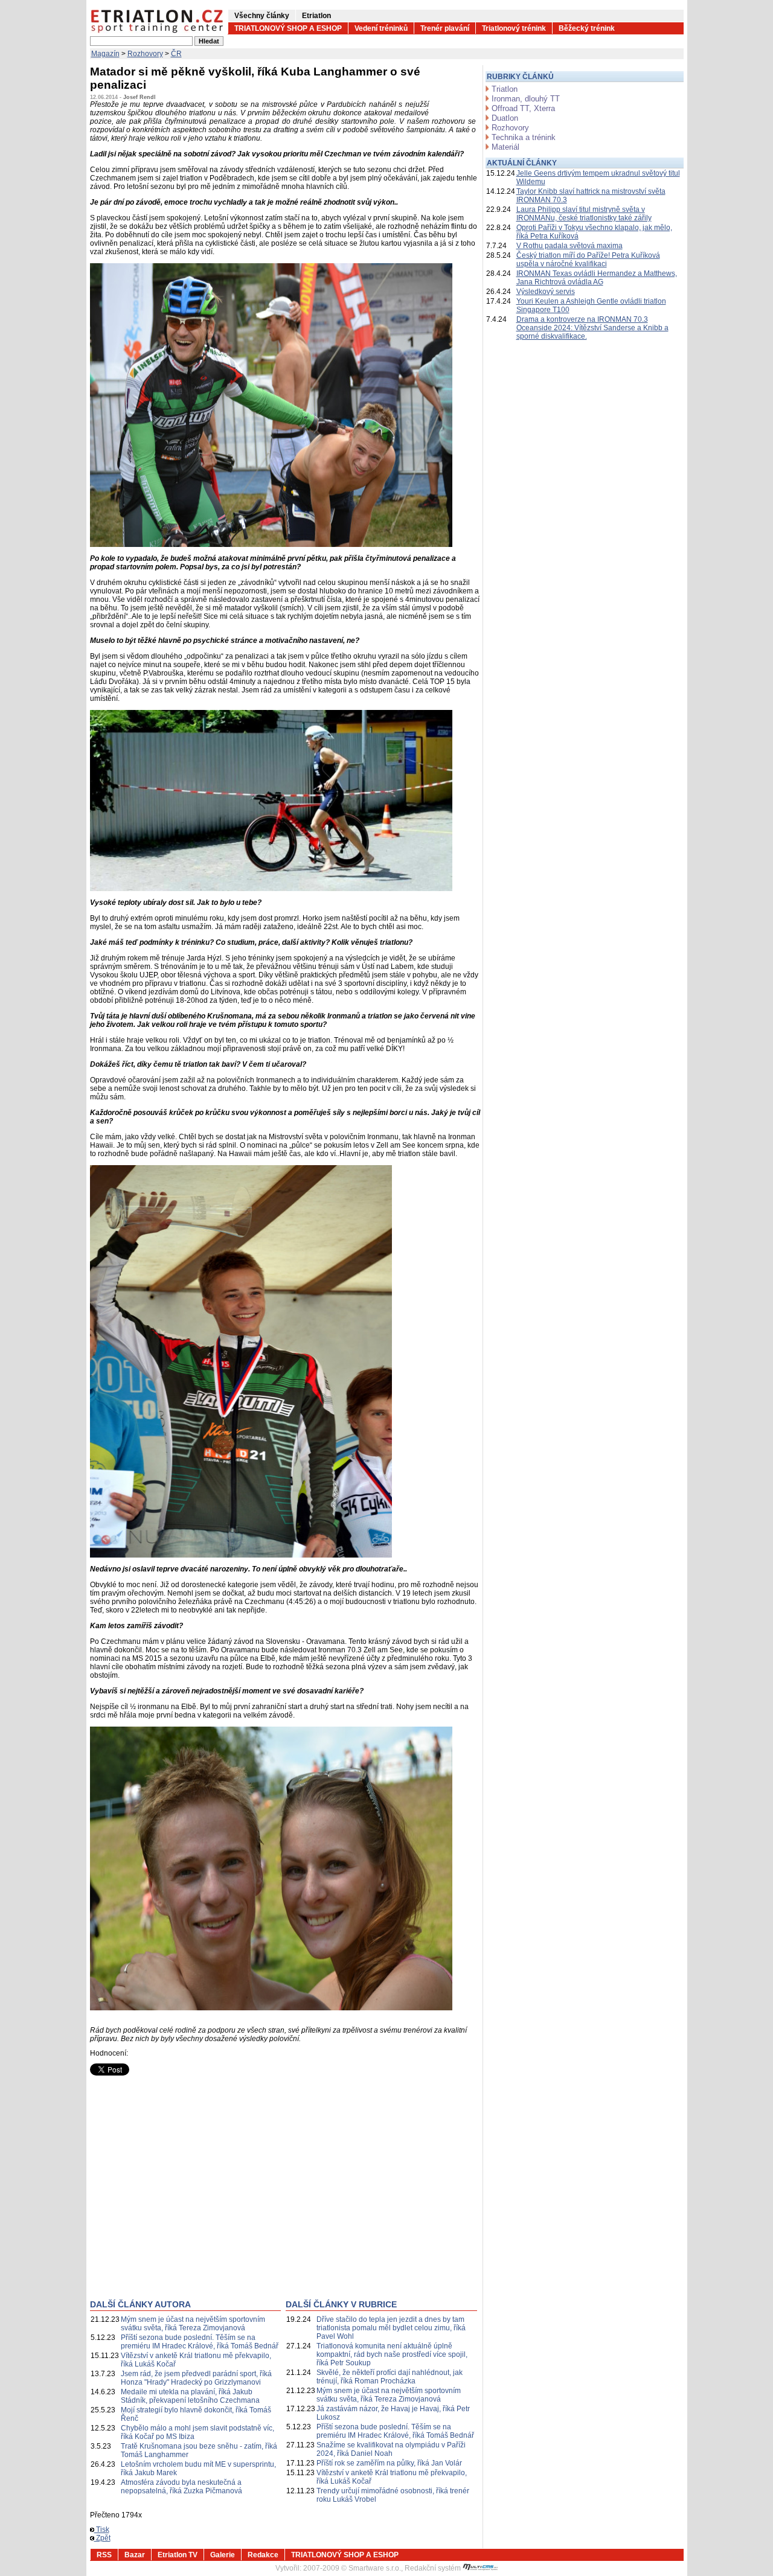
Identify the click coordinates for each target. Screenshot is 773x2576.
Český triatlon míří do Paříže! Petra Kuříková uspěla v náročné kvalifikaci (588, 260)
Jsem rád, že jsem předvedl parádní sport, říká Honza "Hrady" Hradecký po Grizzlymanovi (196, 2378)
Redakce (263, 2555)
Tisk (102, 2530)
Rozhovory (145, 54)
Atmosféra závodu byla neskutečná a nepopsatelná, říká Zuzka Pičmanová (181, 2487)
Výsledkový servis (546, 292)
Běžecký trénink (587, 28)
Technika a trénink (524, 137)
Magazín (105, 54)
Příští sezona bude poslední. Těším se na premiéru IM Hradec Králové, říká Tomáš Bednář (200, 2342)
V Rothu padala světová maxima (569, 246)
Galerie (223, 2555)
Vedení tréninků (381, 28)
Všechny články (262, 16)
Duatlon (505, 118)
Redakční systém (434, 2568)
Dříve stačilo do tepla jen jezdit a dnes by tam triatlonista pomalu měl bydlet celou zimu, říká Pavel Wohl (391, 2328)
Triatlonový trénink (514, 28)
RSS (104, 2555)
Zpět (102, 2538)
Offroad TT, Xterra (523, 108)
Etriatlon (316, 16)
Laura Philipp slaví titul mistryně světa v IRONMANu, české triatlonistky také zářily (584, 214)
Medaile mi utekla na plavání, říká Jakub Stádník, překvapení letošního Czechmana (190, 2396)
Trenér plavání (445, 28)
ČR (176, 54)
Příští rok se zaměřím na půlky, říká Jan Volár (389, 2463)
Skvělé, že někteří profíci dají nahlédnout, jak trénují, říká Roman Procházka (390, 2377)
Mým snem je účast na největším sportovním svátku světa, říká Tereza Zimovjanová (193, 2324)
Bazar (135, 2555)
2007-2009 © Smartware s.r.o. (352, 2568)
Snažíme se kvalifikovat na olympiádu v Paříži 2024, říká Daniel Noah (391, 2449)
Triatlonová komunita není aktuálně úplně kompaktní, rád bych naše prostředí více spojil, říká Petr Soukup (392, 2354)
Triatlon (505, 89)
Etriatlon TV (178, 2555)
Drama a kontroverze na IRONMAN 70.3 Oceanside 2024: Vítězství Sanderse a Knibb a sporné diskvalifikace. (592, 328)
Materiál (505, 147)
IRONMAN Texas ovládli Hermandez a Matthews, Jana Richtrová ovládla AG (597, 278)
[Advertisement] (191, 2197)
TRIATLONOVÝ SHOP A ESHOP (288, 28)
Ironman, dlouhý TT (526, 99)
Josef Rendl (140, 97)
